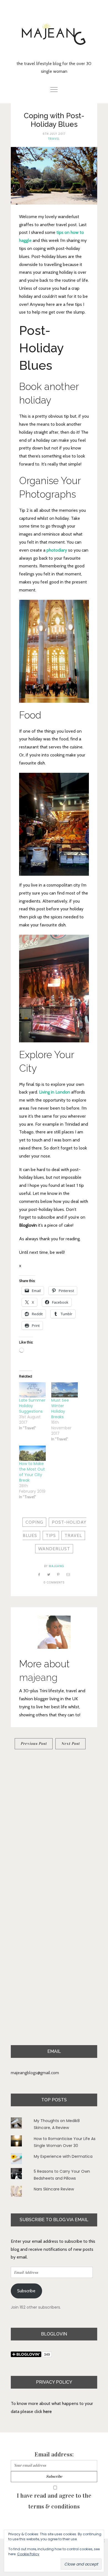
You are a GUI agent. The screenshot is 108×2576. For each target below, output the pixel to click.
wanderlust (54, 1549)
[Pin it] (58, 1574)
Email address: (54, 2454)
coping (34, 1522)
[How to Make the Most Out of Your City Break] (32, 1453)
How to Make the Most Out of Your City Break (32, 1472)
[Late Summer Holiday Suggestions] (32, 1390)
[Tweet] (49, 1574)
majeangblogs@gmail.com (35, 2073)
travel (73, 1535)
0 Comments (54, 1582)
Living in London (55, 1092)
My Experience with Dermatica (63, 2156)
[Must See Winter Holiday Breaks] (65, 1390)
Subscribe (26, 2291)
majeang (56, 1566)
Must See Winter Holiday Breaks (60, 1409)
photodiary (57, 550)
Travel (54, 139)
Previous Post (34, 1744)
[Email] (68, 1574)
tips (51, 1535)
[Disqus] (54, 1830)
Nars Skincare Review (54, 2189)
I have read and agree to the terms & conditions (54, 2501)
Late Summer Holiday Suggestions (32, 1406)
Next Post (70, 1744)
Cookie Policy (28, 2554)
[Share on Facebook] (39, 1574)
